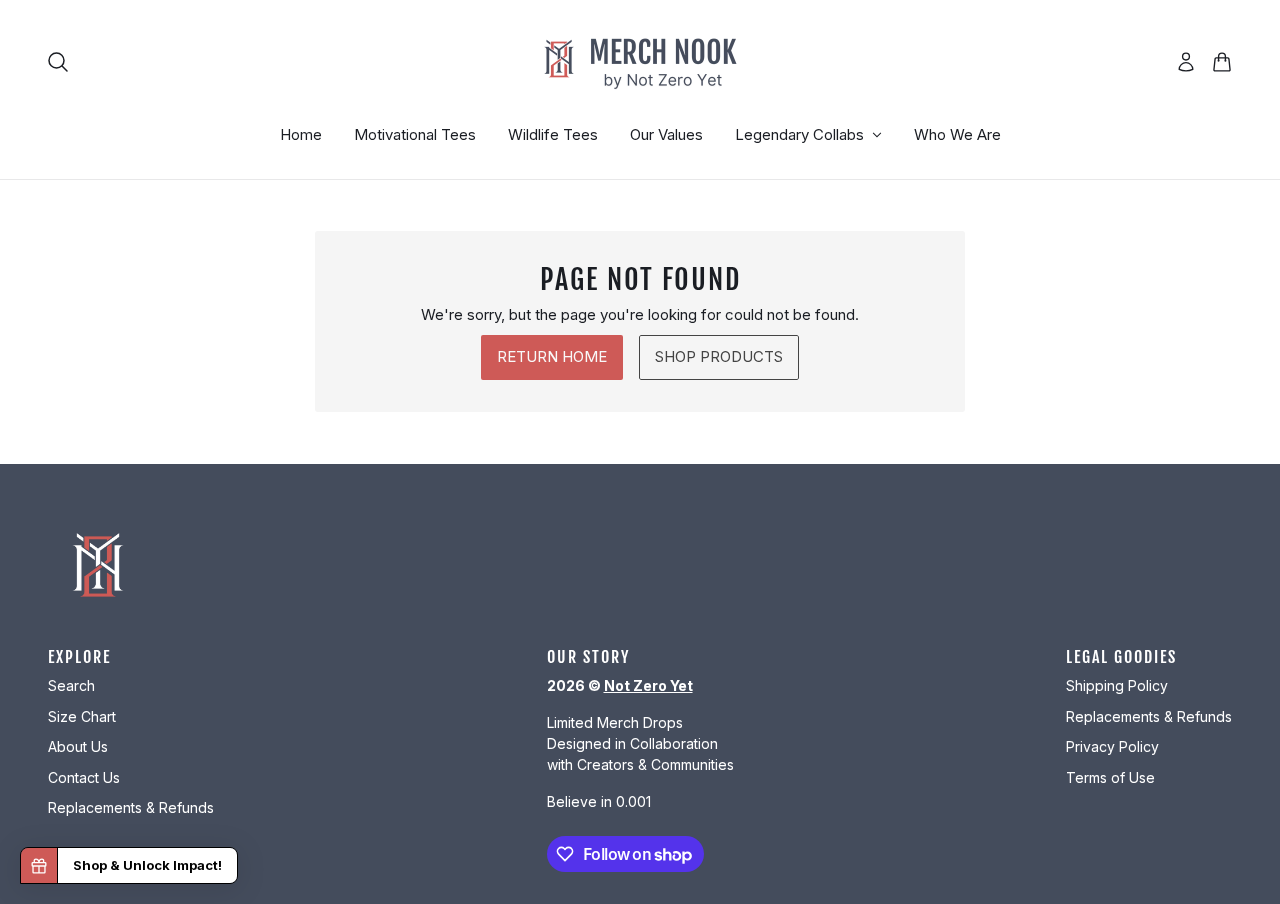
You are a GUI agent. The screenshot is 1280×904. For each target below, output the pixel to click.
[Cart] (1222, 62)
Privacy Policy (1112, 746)
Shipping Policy (1117, 685)
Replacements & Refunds (131, 807)
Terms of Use (1110, 777)
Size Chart (82, 716)
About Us (78, 746)
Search (71, 685)
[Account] (1186, 62)
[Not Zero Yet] (640, 62)
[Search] (58, 62)
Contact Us (84, 777)
